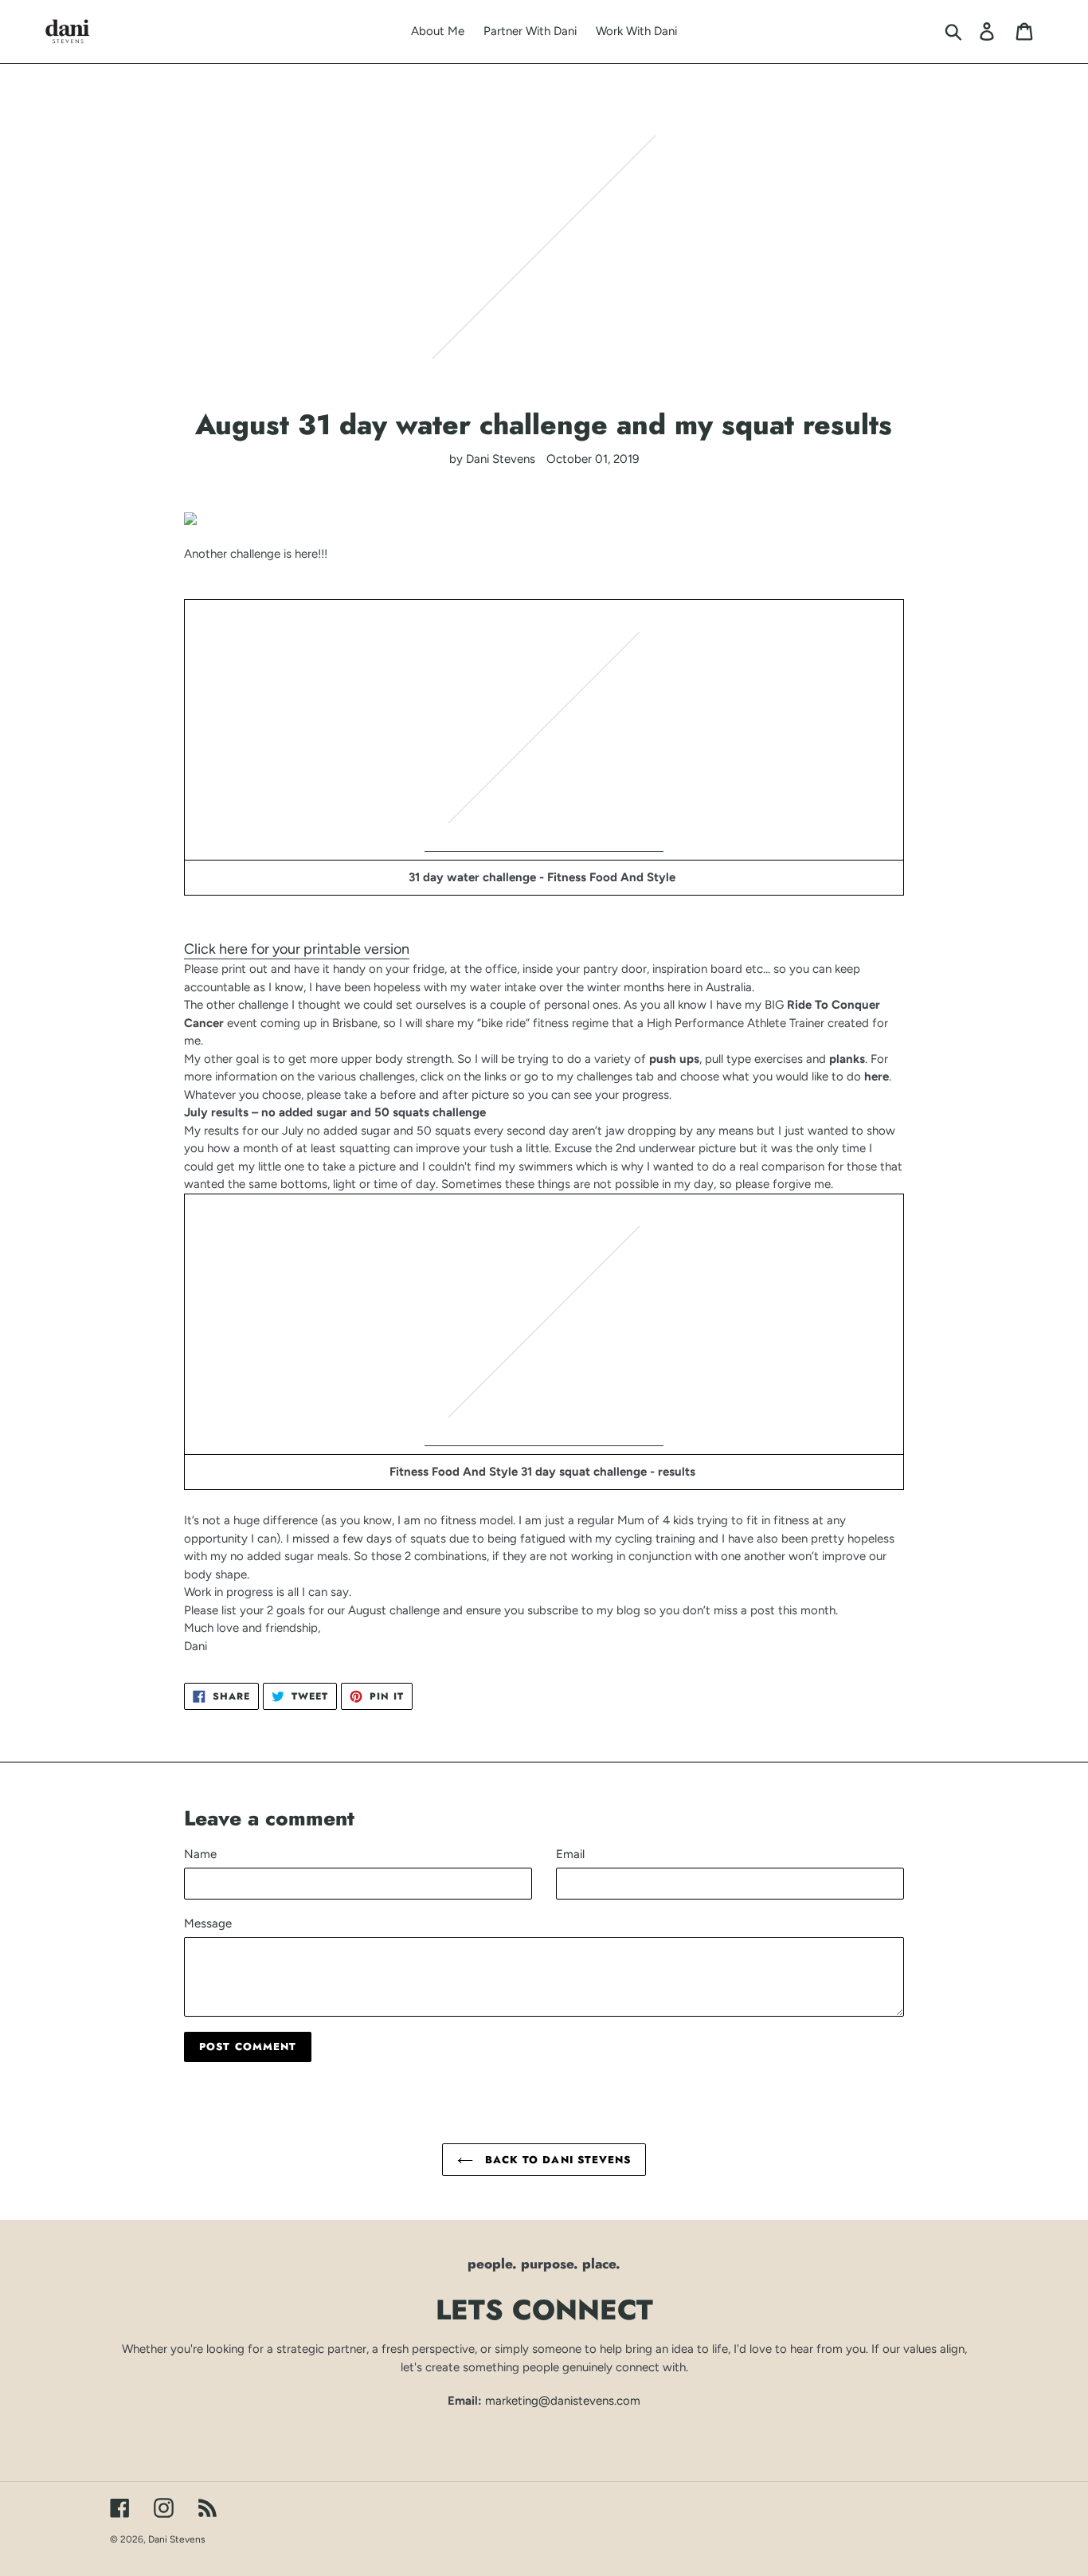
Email (570, 1854)
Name (200, 1854)
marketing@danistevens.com (563, 2401)
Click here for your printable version (297, 949)
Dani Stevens (177, 2539)
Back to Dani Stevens (556, 2160)
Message (208, 1923)
